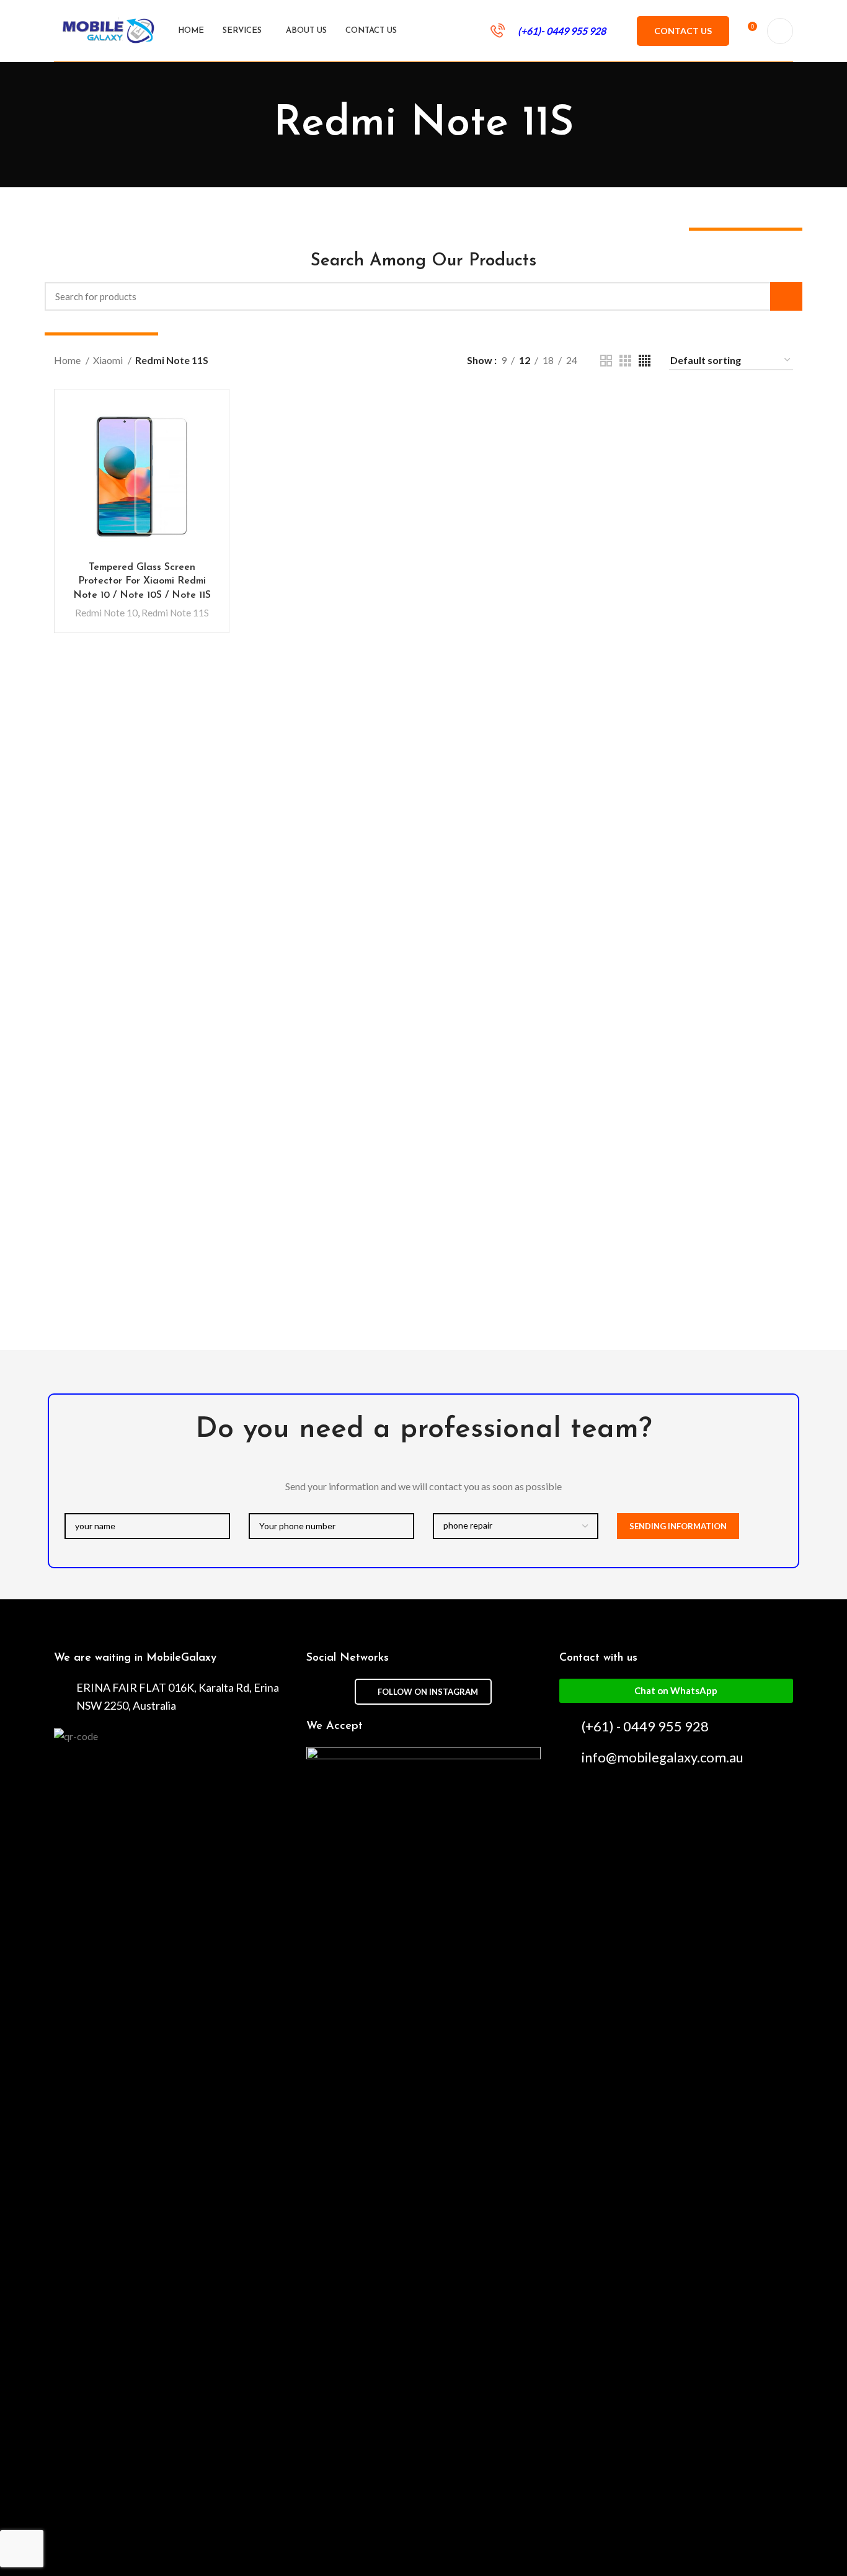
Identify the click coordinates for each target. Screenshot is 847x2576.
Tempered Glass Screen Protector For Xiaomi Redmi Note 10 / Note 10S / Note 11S (142, 581)
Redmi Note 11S (175, 613)
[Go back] (258, 125)
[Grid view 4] (645, 361)
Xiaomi (109, 360)
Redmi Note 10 (106, 613)
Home (68, 360)
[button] (676, 1691)
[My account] (780, 31)
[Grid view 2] (606, 361)
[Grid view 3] (625, 361)
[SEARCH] (786, 296)
